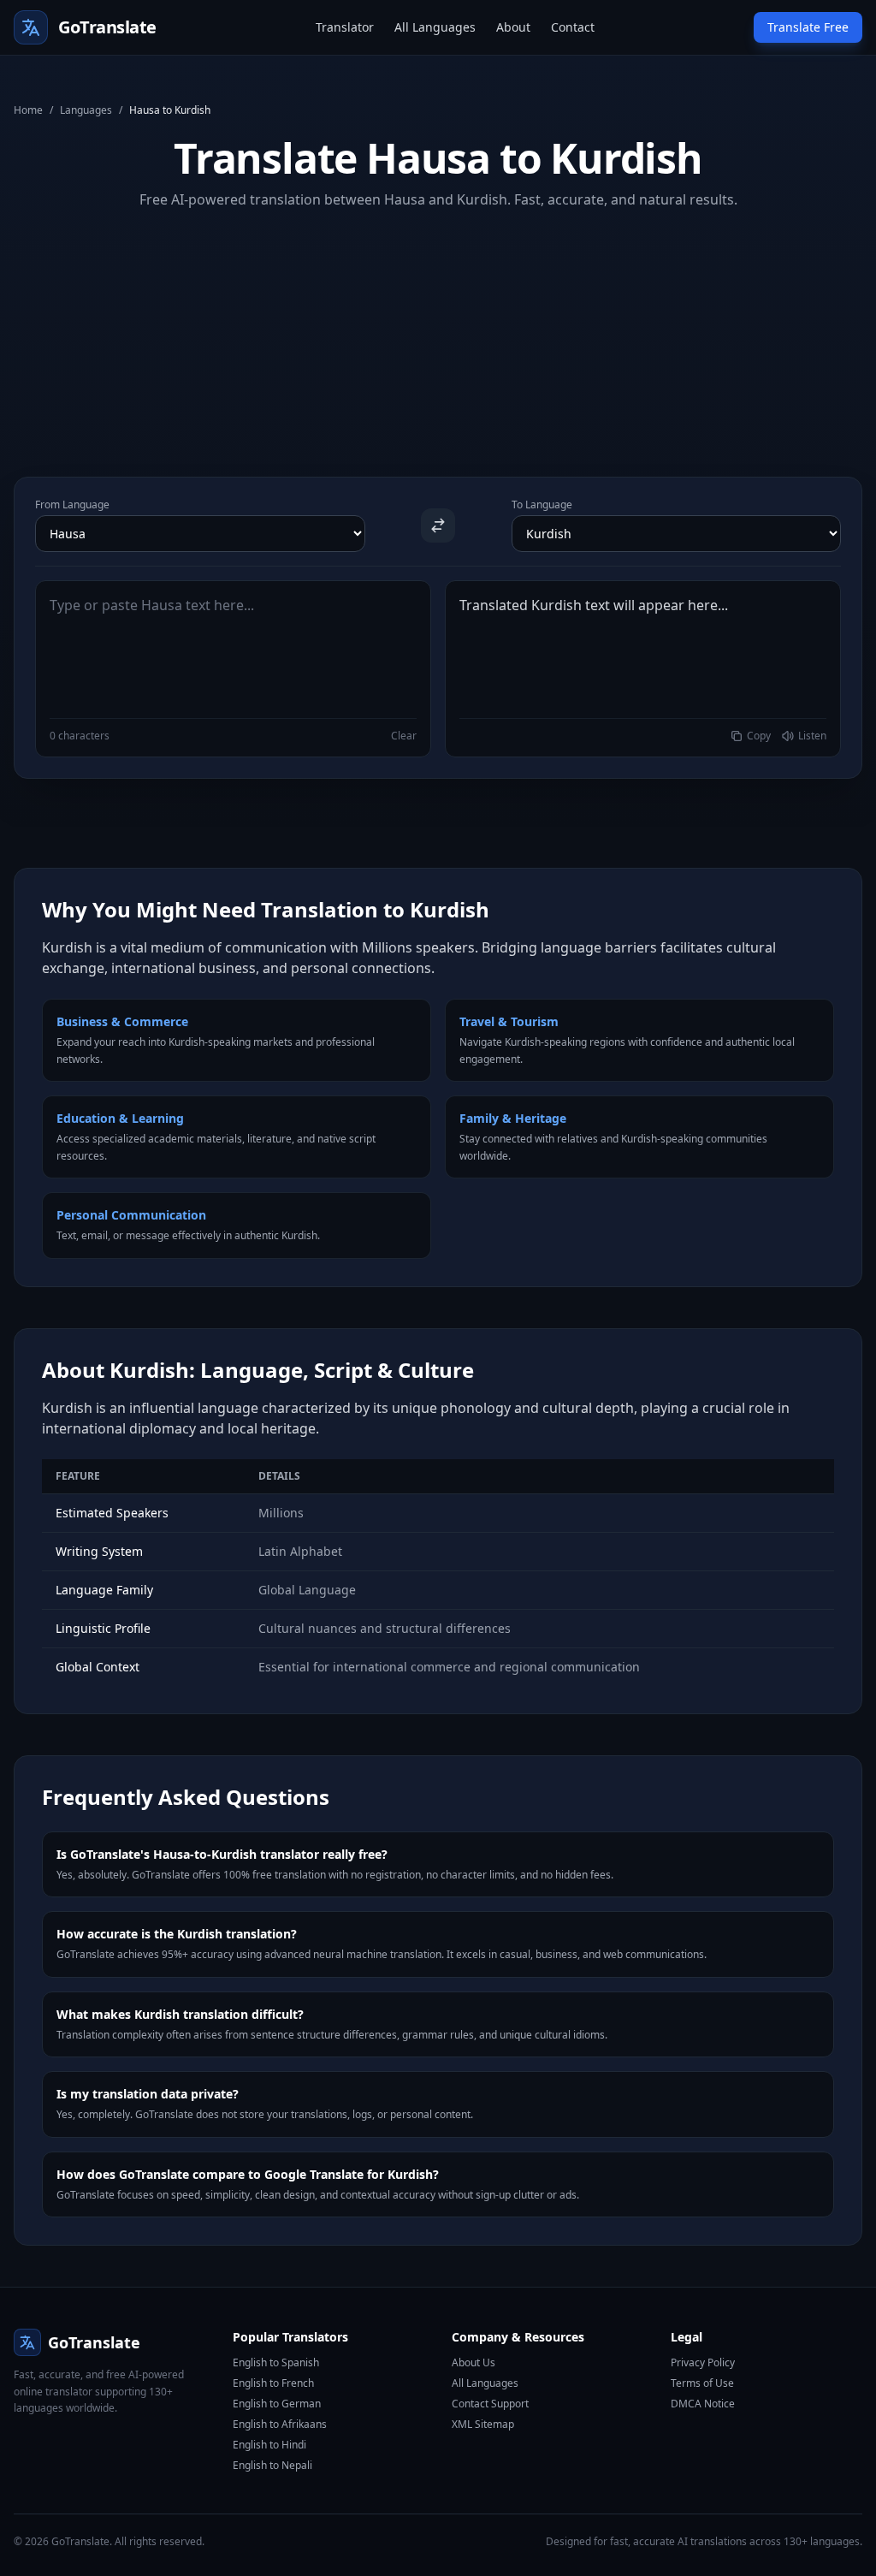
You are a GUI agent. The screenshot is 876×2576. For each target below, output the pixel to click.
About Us (474, 2362)
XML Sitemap (483, 2424)
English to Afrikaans (280, 2424)
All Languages (435, 27)
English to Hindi (269, 2445)
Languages (86, 110)
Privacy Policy (703, 2362)
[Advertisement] (438, 329)
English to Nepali (272, 2465)
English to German (277, 2404)
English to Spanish (276, 2362)
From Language (72, 505)
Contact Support (490, 2404)
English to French (273, 2383)
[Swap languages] (438, 525)
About (513, 27)
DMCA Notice (703, 2404)
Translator (345, 27)
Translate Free (808, 27)
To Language (542, 505)
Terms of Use (702, 2383)
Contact (573, 27)
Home (28, 110)
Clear (404, 736)
